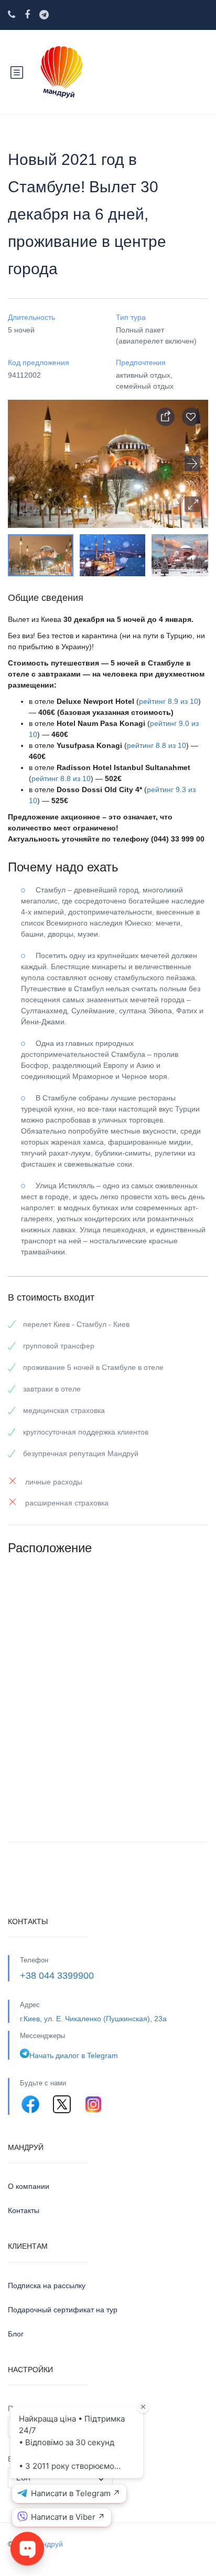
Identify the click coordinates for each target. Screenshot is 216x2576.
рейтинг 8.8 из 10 (156, 745)
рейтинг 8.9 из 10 (169, 701)
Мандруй (47, 2544)
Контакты (24, 2210)
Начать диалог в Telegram (74, 2055)
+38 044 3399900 (57, 1976)
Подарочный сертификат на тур (63, 2310)
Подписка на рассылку (47, 2286)
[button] (192, 504)
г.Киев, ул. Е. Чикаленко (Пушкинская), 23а (93, 2019)
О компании (29, 2186)
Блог (16, 2334)
